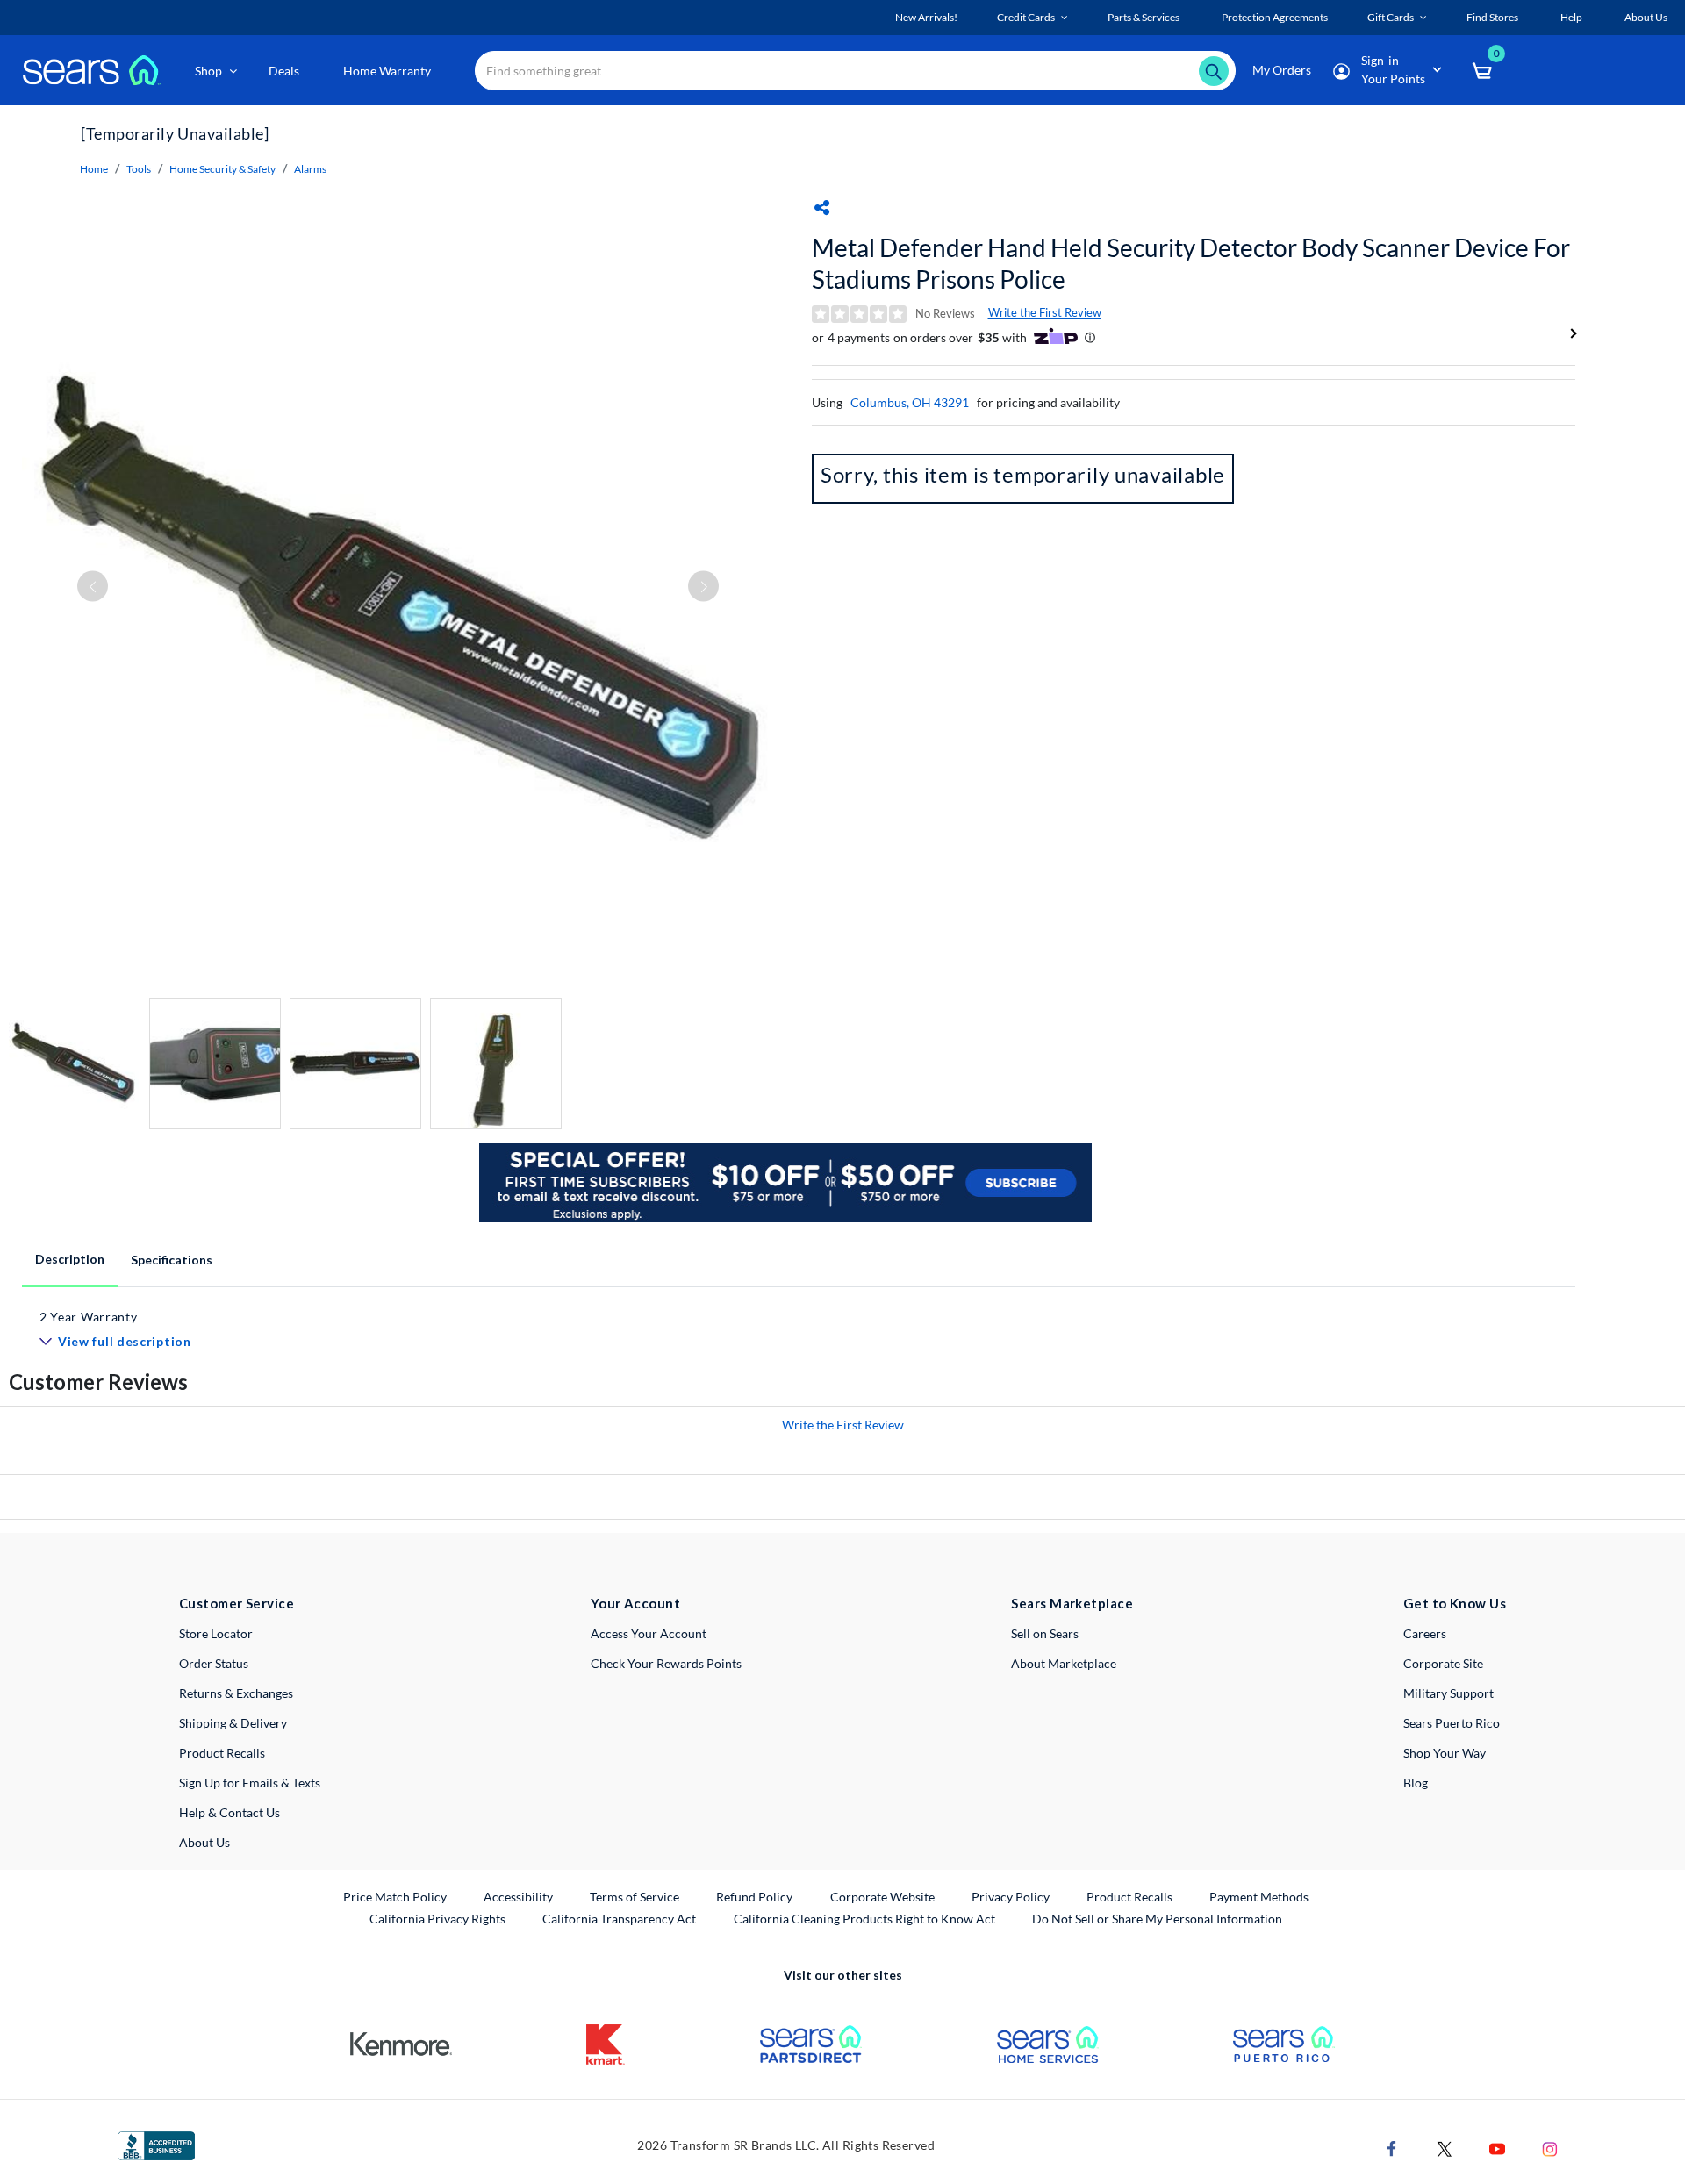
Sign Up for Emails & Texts (250, 1783)
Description (70, 1259)
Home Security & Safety (222, 169)
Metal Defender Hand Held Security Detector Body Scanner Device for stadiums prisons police (1191, 263)
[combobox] (855, 71)
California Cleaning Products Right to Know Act (864, 1919)
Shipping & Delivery (233, 1723)
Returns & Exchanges (236, 1693)
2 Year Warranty (89, 1317)
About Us (204, 1842)
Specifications (172, 1260)
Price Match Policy (395, 1897)
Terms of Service (635, 1897)
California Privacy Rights (437, 1919)
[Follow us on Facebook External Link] (1392, 2147)
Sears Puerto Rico (1452, 1723)
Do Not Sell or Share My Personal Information (1157, 1919)
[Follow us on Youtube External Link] (1497, 2147)
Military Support (1448, 1693)
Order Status (214, 1663)
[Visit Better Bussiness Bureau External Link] (156, 2144)
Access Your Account (649, 1633)
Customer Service (237, 1603)
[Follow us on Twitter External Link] (1445, 2147)
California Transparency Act (619, 1919)
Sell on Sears (1045, 1633)
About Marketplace (1064, 1663)
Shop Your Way (1445, 1753)
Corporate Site (1443, 1663)
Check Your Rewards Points (666, 1663)
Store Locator (216, 1633)
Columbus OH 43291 (910, 402)
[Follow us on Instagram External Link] (1550, 2147)
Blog (1416, 1783)
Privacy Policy (1011, 1897)
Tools (139, 169)
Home (94, 169)
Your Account (635, 1603)
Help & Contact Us (229, 1812)
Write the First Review (1045, 312)
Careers (1425, 1633)
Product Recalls (222, 1753)
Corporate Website (883, 1896)
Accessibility (518, 1897)
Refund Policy (754, 1897)
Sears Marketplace (1072, 1603)
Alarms (310, 169)
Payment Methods (1259, 1897)
